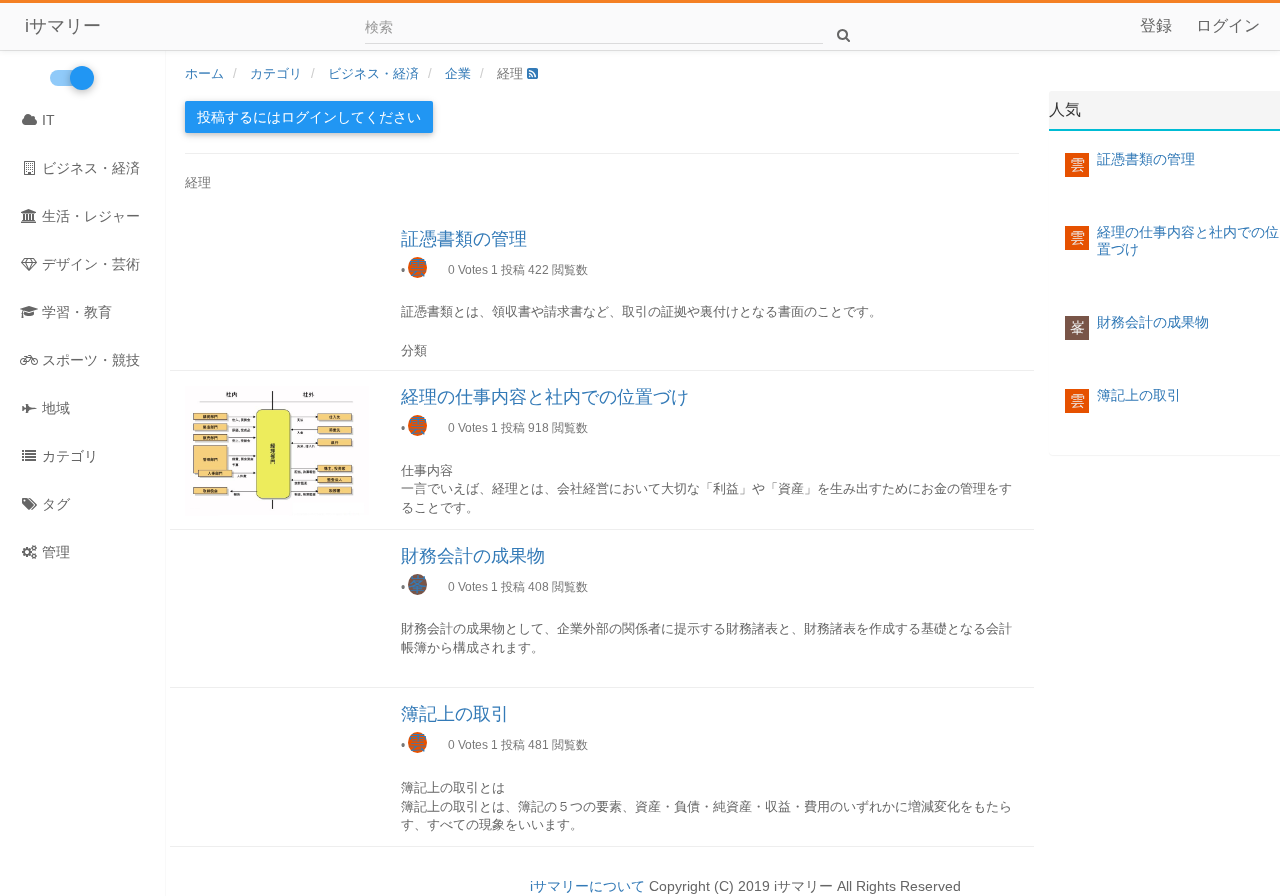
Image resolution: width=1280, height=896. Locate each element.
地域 (54, 408)
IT (46, 120)
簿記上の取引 (455, 714)
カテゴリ (68, 456)
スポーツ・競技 (89, 360)
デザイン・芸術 (89, 264)
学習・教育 (75, 312)
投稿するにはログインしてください (309, 117)
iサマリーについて (587, 886)
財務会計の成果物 (473, 556)
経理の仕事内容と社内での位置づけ (545, 397)
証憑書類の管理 (464, 239)
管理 (54, 552)
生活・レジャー (89, 216)
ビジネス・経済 (89, 168)
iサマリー (63, 26)
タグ (54, 504)
